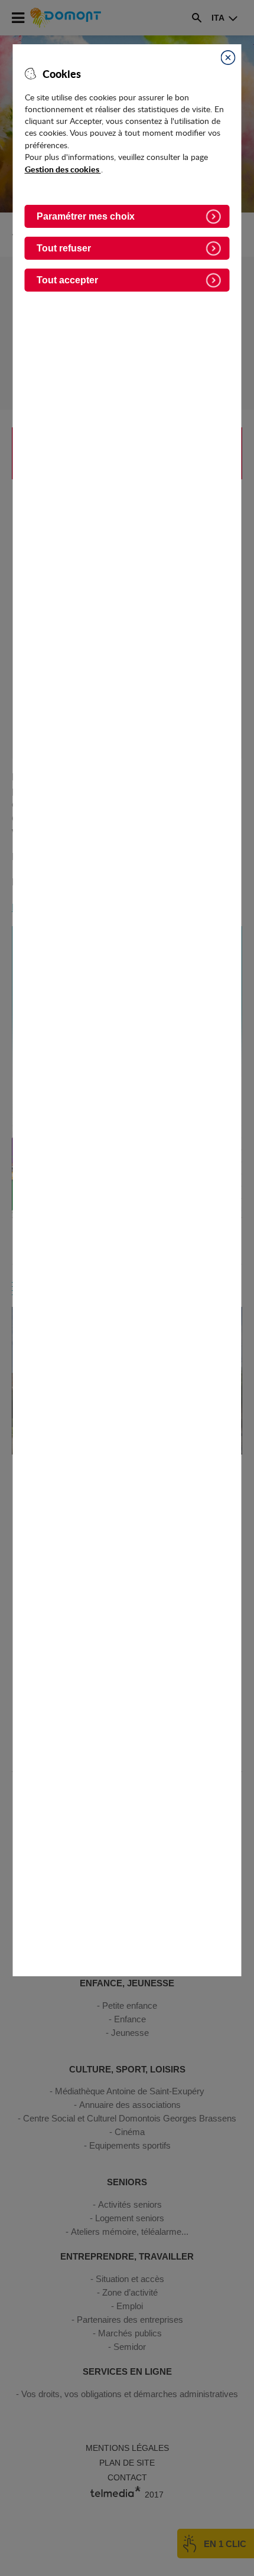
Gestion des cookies (63, 169)
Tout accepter (67, 280)
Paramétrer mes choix (86, 216)
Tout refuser (64, 248)
